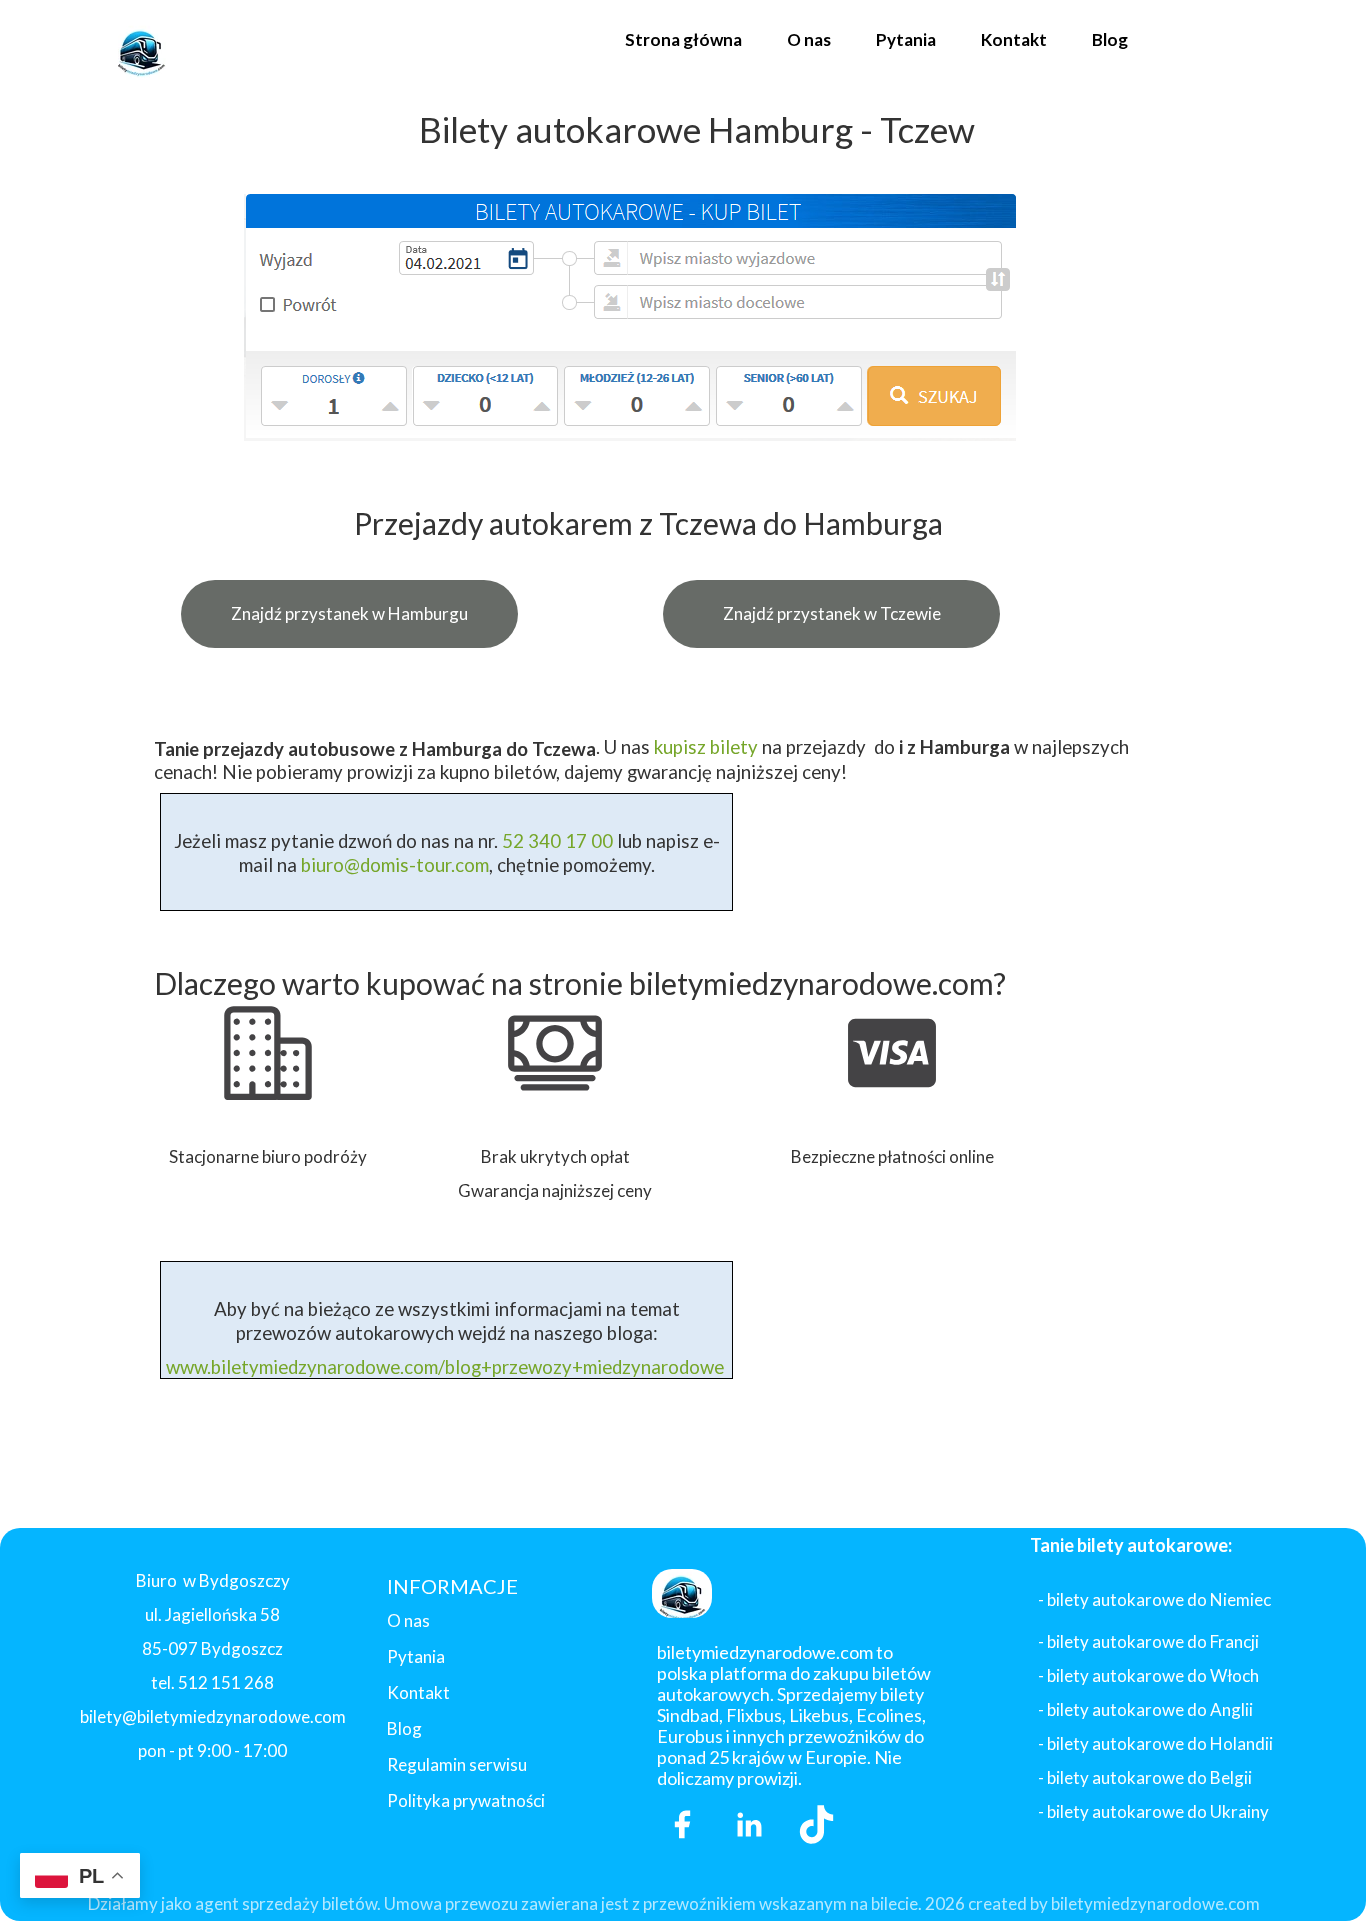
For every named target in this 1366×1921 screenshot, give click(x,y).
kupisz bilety (706, 747)
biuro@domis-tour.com (395, 865)
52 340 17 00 (555, 841)
